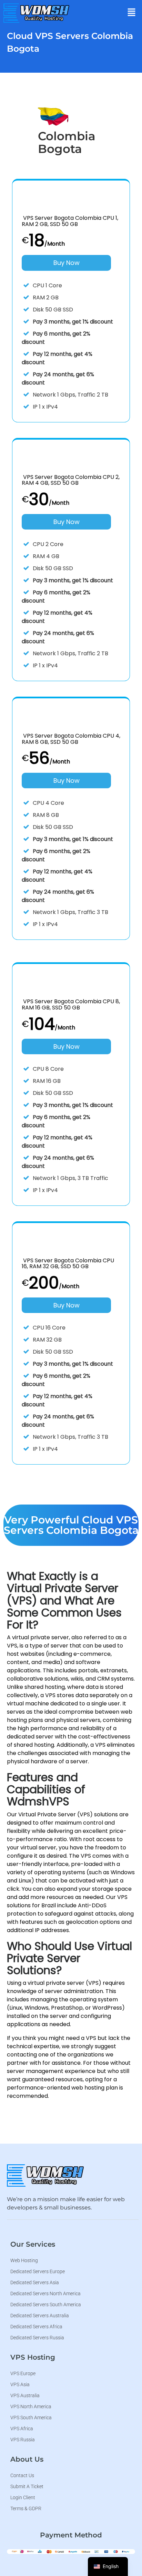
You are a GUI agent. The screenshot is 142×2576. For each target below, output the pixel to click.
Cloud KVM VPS (95, 65)
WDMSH (87, 29)
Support (86, 125)
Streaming (89, 83)
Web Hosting (92, 47)
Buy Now (67, 263)
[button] (132, 13)
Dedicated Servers (89, 104)
